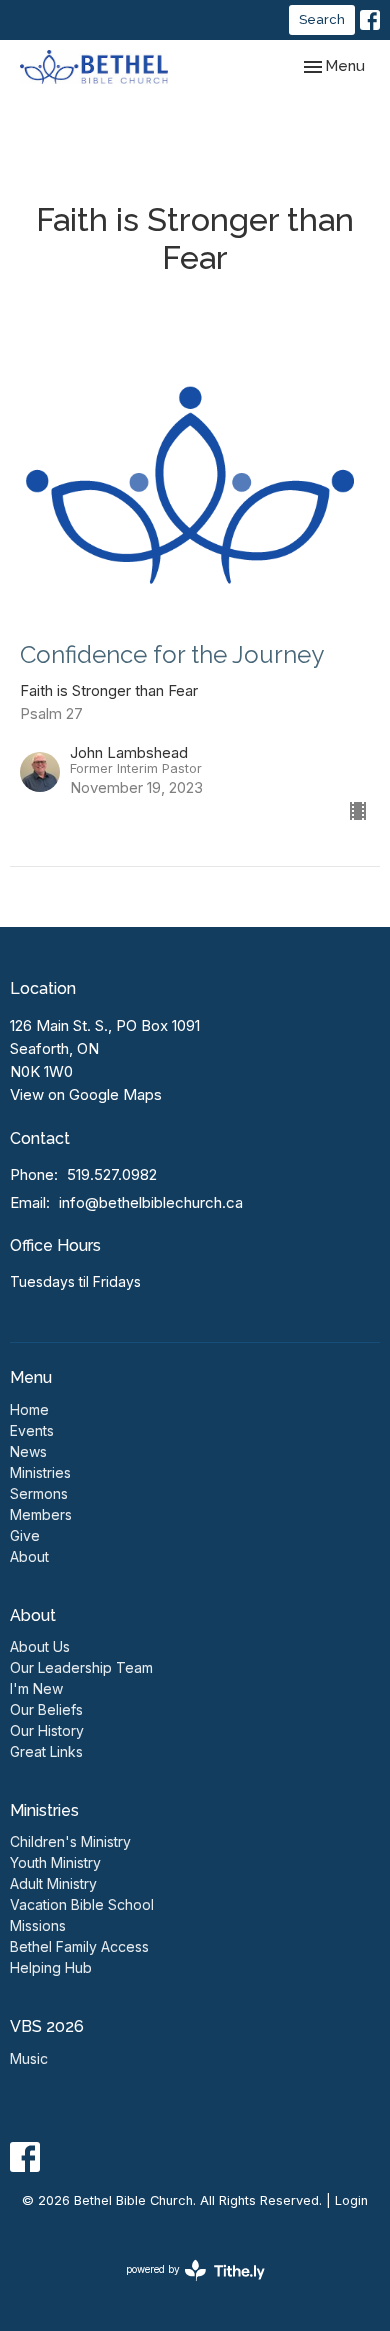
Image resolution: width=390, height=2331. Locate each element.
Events (32, 1430)
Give (25, 1535)
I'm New (36, 1688)
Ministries (40, 1472)
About (29, 1556)
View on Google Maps (86, 1094)
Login (351, 2200)
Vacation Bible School (82, 1904)
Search (322, 19)
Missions (38, 1925)
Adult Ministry (53, 1883)
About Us (40, 1646)
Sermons (39, 1493)
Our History (47, 1730)
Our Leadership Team (81, 1667)
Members (41, 1514)
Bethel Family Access (79, 1946)
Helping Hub (51, 1967)
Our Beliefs (46, 1709)
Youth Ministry (55, 1862)
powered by (185, 2286)
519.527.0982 (112, 1174)
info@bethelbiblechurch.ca (151, 1202)
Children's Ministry (70, 1841)
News (28, 1451)
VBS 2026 (47, 2026)
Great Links (46, 1751)
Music (29, 2058)
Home (29, 1409)
